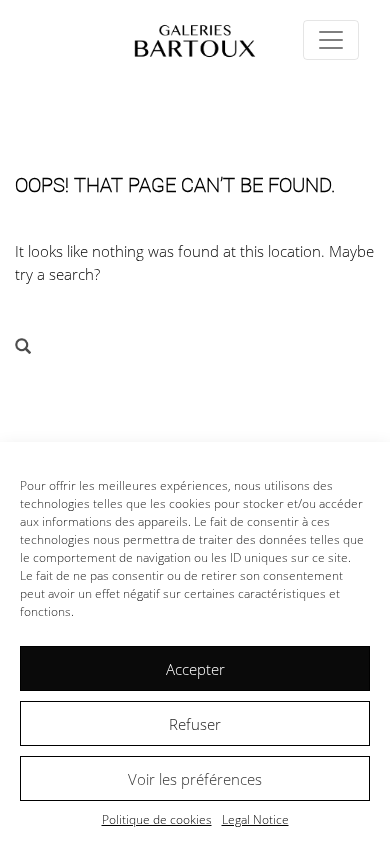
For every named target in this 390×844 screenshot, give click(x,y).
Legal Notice (255, 819)
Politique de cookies (157, 819)
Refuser (195, 724)
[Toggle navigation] (331, 40)
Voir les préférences (195, 779)
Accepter (195, 669)
